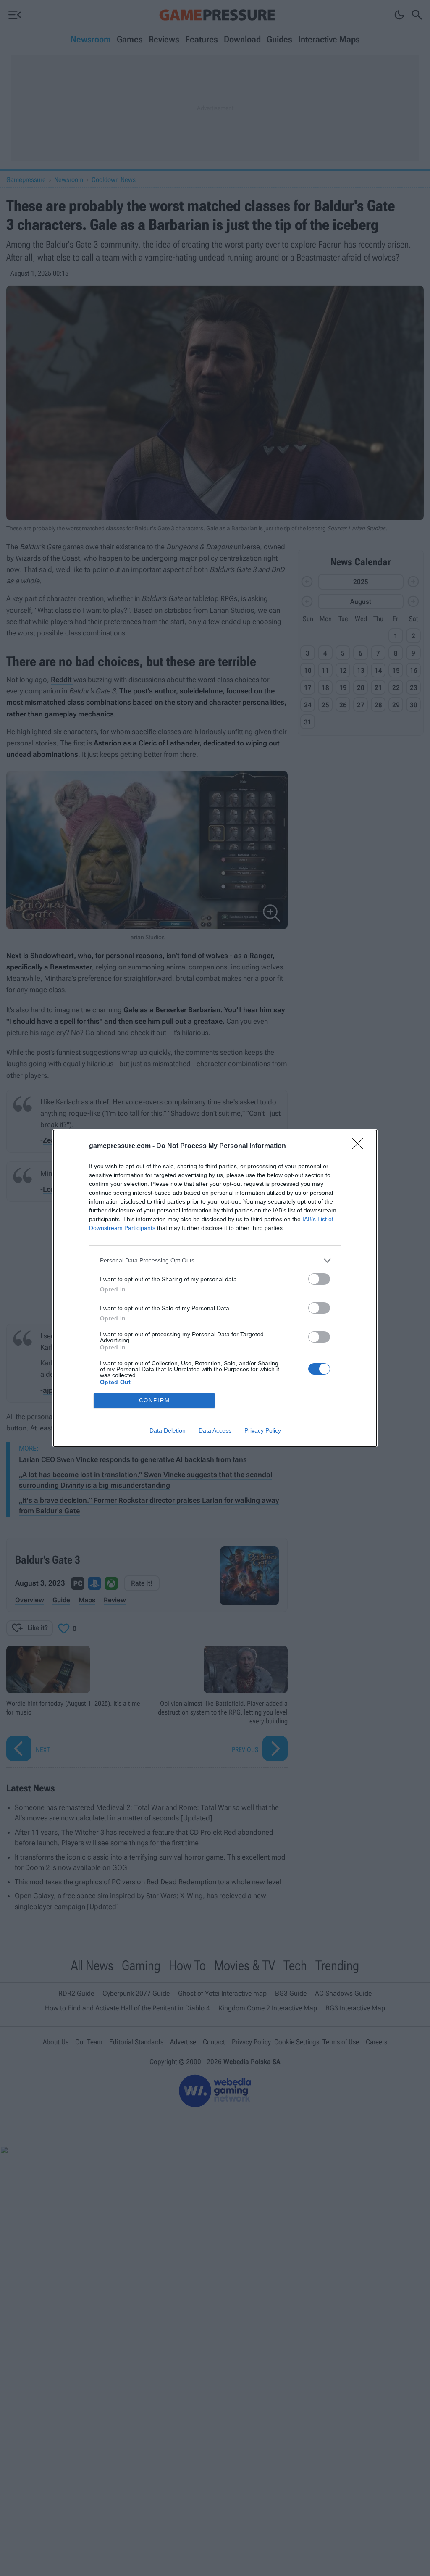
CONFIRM (155, 1400)
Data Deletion (168, 1430)
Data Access (215, 1430)
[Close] (360, 1146)
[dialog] (215, 1288)
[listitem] (215, 1260)
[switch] (319, 1279)
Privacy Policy (263, 1430)
